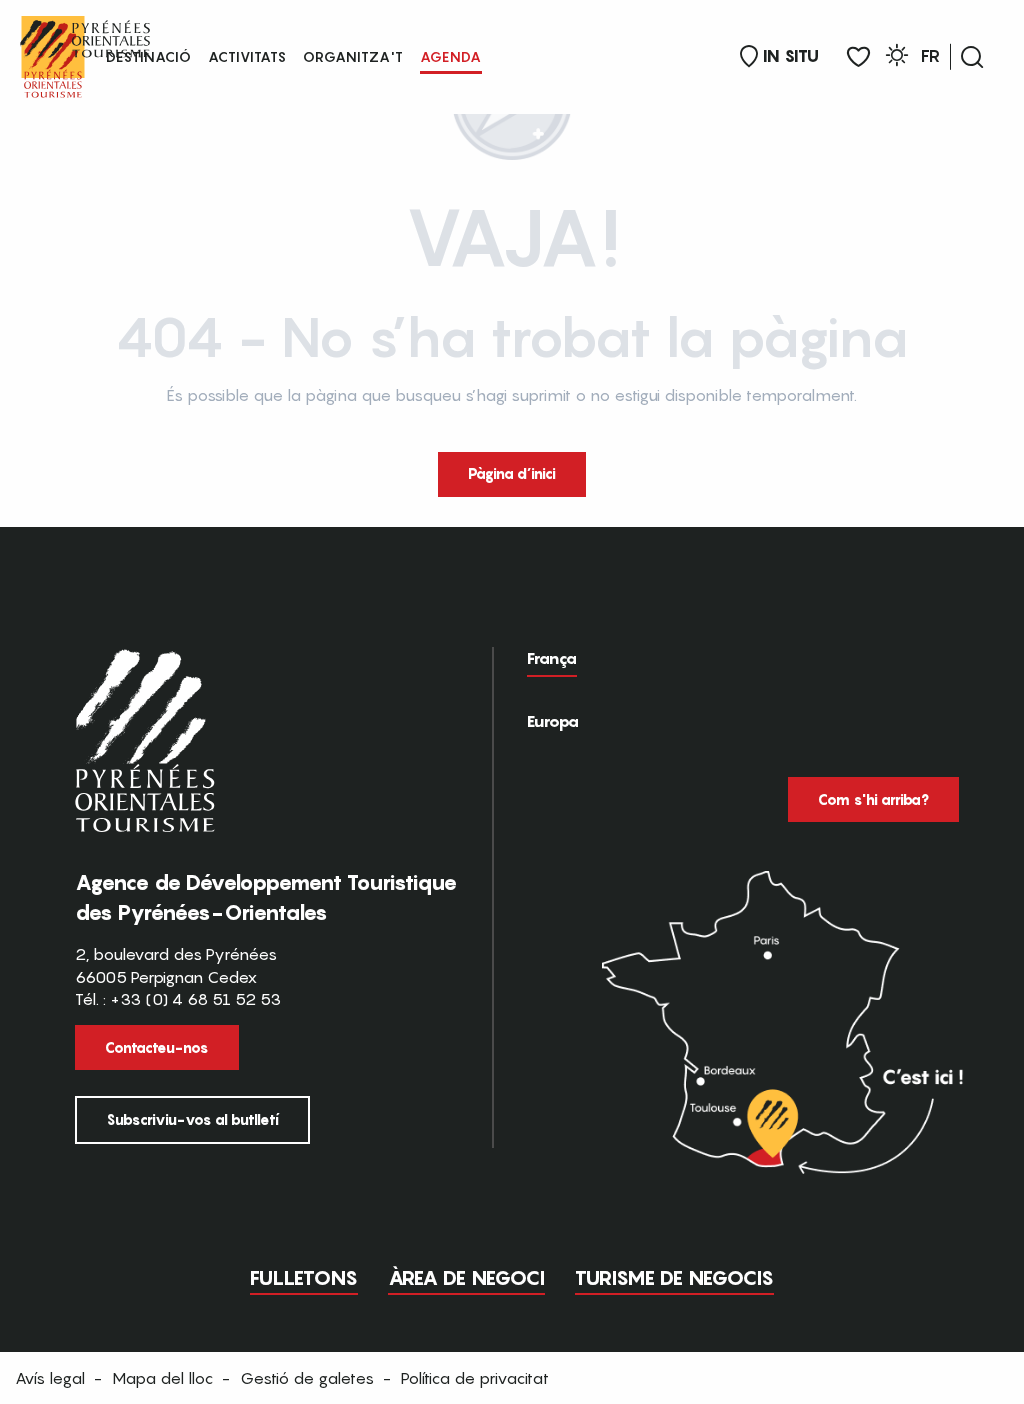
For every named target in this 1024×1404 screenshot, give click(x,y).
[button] (972, 57)
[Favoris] (858, 57)
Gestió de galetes (307, 1378)
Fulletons (304, 1278)
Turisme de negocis (674, 1278)
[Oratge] (897, 58)
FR (930, 56)
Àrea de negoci (466, 1278)
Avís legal (50, 1378)
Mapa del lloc (162, 1378)
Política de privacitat (475, 1378)
